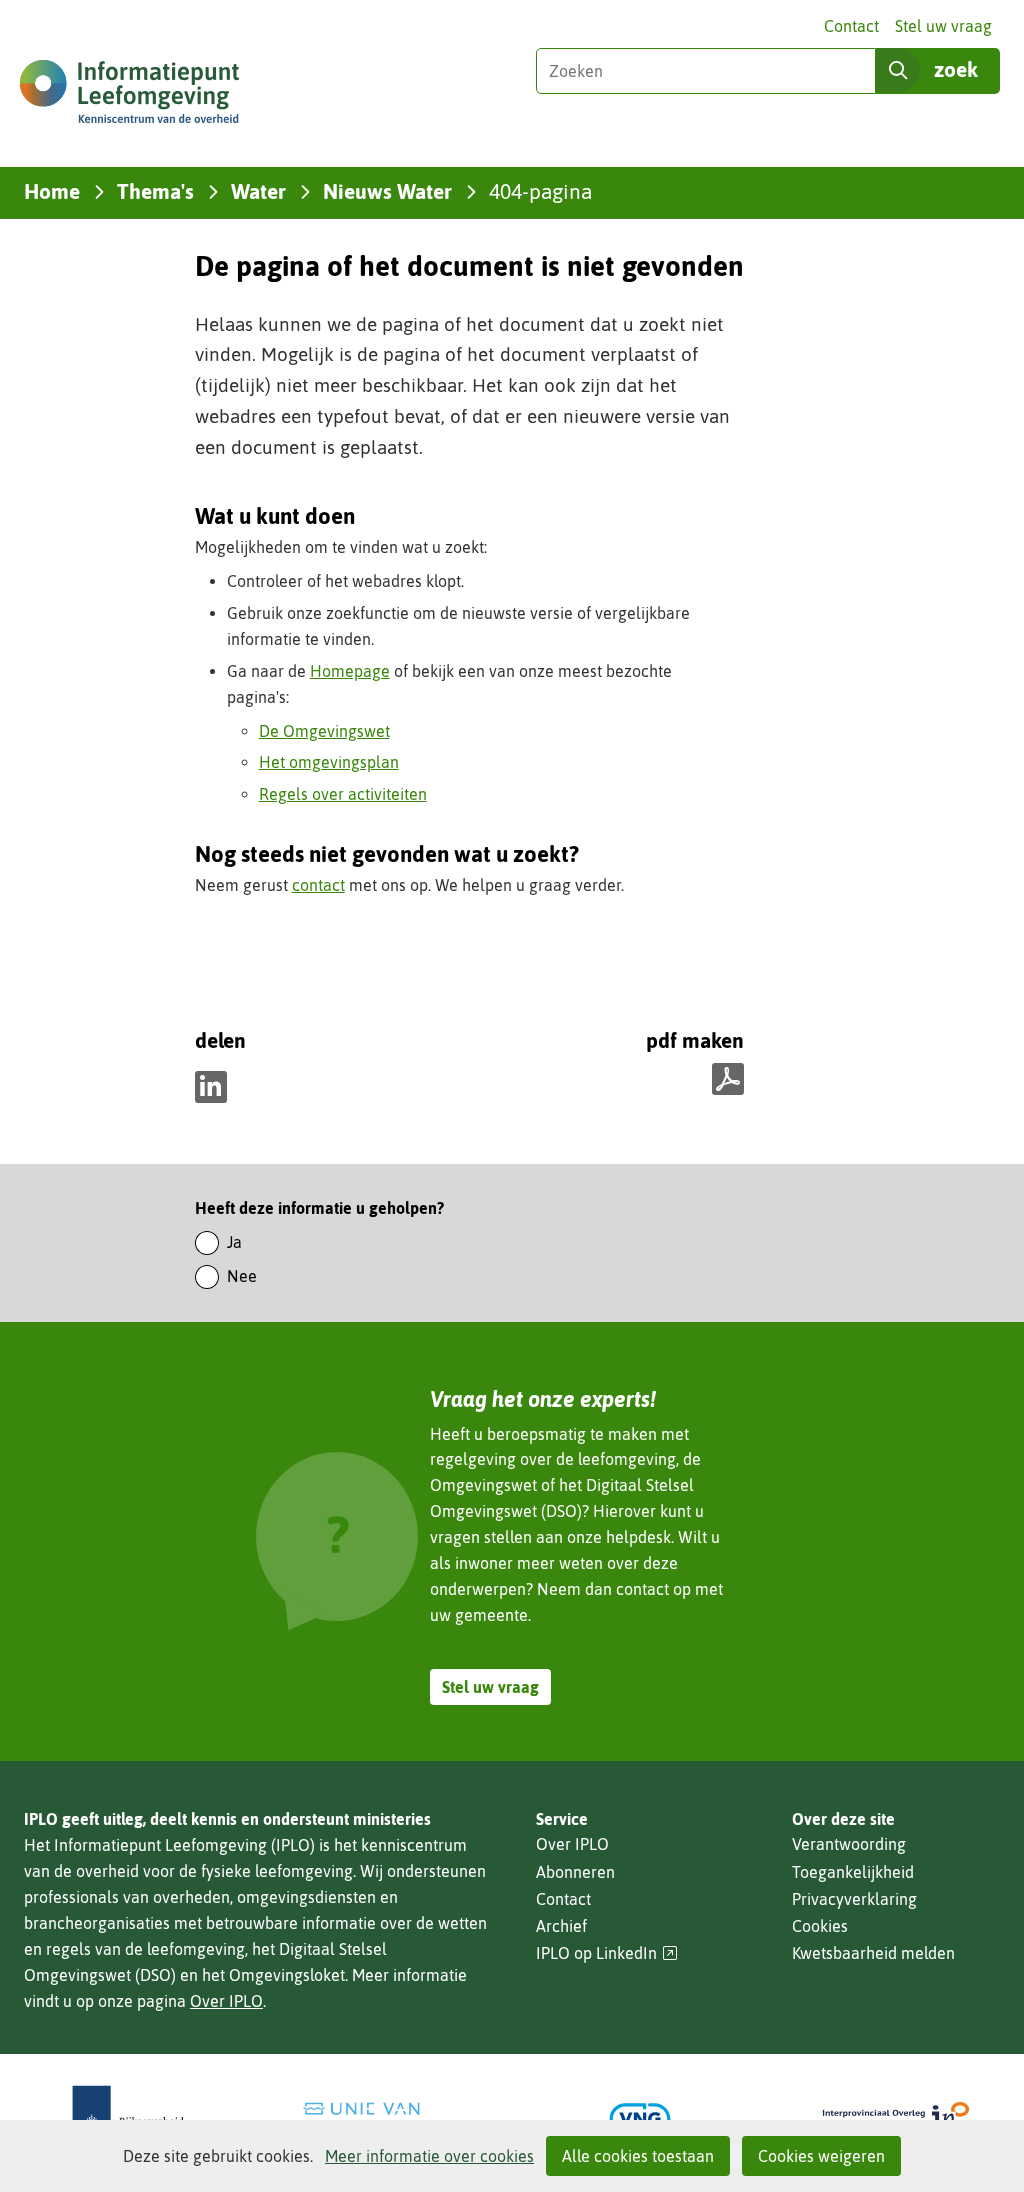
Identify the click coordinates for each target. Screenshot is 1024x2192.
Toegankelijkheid (853, 1872)
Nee (242, 1276)
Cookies (820, 1926)
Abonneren (575, 1872)
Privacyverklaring (854, 1899)
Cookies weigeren (821, 2156)
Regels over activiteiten (343, 794)
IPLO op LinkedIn (607, 1953)
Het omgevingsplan (329, 762)
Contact (851, 26)
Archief (561, 1926)
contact (318, 885)
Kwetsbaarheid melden (873, 1953)
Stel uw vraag (943, 26)
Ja (234, 1242)
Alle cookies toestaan (638, 2156)
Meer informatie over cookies (429, 2156)
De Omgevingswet (324, 731)
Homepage (350, 671)
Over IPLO (226, 2001)
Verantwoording (849, 1844)
